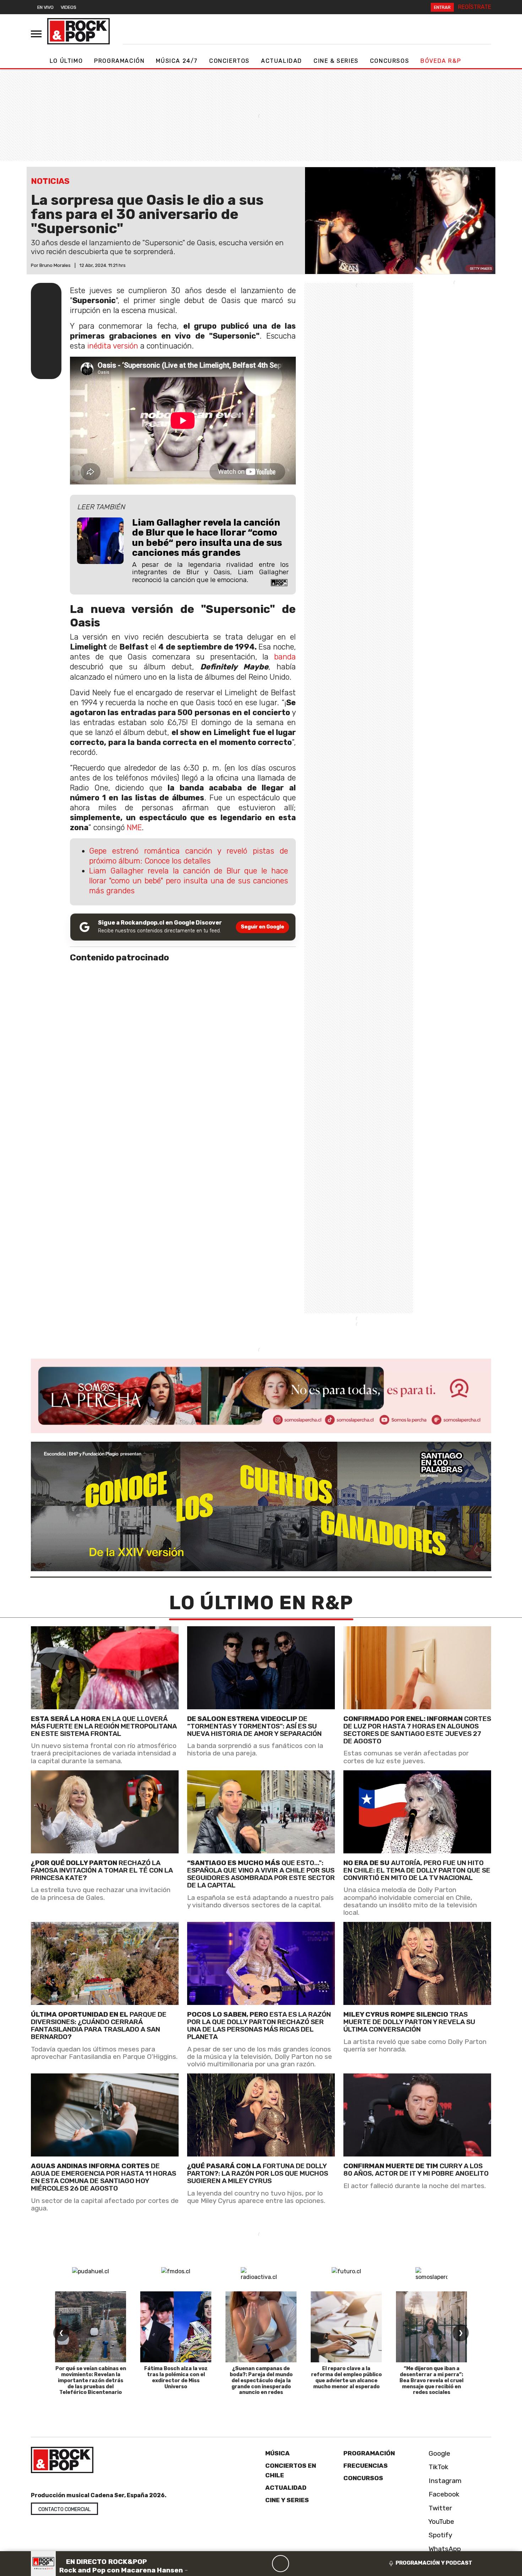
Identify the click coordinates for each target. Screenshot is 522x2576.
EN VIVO (45, 7)
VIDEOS (69, 7)
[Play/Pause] (281, 2564)
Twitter (439, 2508)
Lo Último (66, 61)
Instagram (444, 2481)
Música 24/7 (177, 61)
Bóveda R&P (441, 61)
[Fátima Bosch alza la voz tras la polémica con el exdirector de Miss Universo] (176, 2327)
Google (439, 2453)
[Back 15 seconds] (263, 2564)
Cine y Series (287, 2500)
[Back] (246, 2564)
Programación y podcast (434, 2563)
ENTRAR (442, 7)
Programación (119, 61)
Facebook (443, 2494)
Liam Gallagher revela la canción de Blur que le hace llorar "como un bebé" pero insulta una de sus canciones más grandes (189, 881)
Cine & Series (336, 61)
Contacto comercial (64, 2509)
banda (285, 657)
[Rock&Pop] (78, 31)
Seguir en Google (262, 927)
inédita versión (113, 346)
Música (278, 2453)
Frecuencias (366, 2466)
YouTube (441, 2522)
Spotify (440, 2535)
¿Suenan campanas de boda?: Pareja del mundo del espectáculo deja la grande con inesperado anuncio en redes (261, 2380)
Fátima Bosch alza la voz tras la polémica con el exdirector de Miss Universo (176, 2377)
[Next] (315, 2564)
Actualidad (282, 61)
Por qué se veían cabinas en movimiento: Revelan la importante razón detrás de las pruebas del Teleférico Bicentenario (91, 2380)
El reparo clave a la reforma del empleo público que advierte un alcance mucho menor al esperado (346, 2377)
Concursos (390, 61)
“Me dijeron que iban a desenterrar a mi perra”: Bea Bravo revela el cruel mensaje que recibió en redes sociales (431, 2380)
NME (134, 827)
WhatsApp (444, 2549)
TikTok (438, 2467)
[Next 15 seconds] (298, 2564)
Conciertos (229, 61)
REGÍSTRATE (475, 7)
